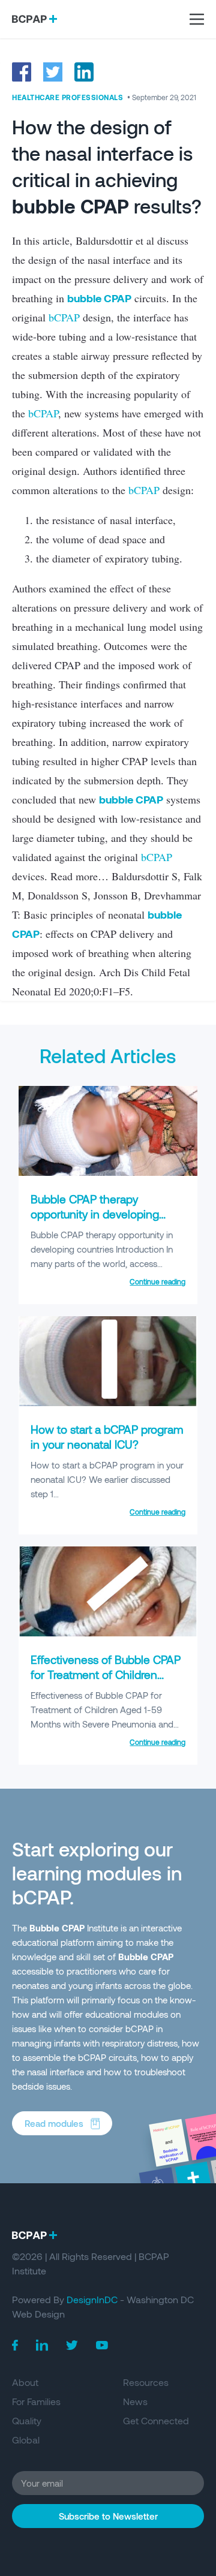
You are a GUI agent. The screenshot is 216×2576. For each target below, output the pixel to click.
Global (26, 2440)
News (135, 2401)
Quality (27, 2420)
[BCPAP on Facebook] (15, 2345)
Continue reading (157, 1281)
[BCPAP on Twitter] (72, 2345)
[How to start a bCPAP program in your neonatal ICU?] (108, 1403)
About (25, 2382)
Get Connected (156, 2420)
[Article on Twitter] (53, 72)
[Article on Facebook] (22, 72)
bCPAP (64, 317)
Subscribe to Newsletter (108, 2516)
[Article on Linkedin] (84, 72)
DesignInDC (92, 2299)
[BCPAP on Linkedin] (42, 2345)
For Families (36, 2401)
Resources (146, 2382)
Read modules (54, 2123)
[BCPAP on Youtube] (102, 2345)
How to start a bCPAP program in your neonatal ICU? (107, 1437)
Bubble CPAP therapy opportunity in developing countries (95, 1207)
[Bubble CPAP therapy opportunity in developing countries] (108, 1172)
